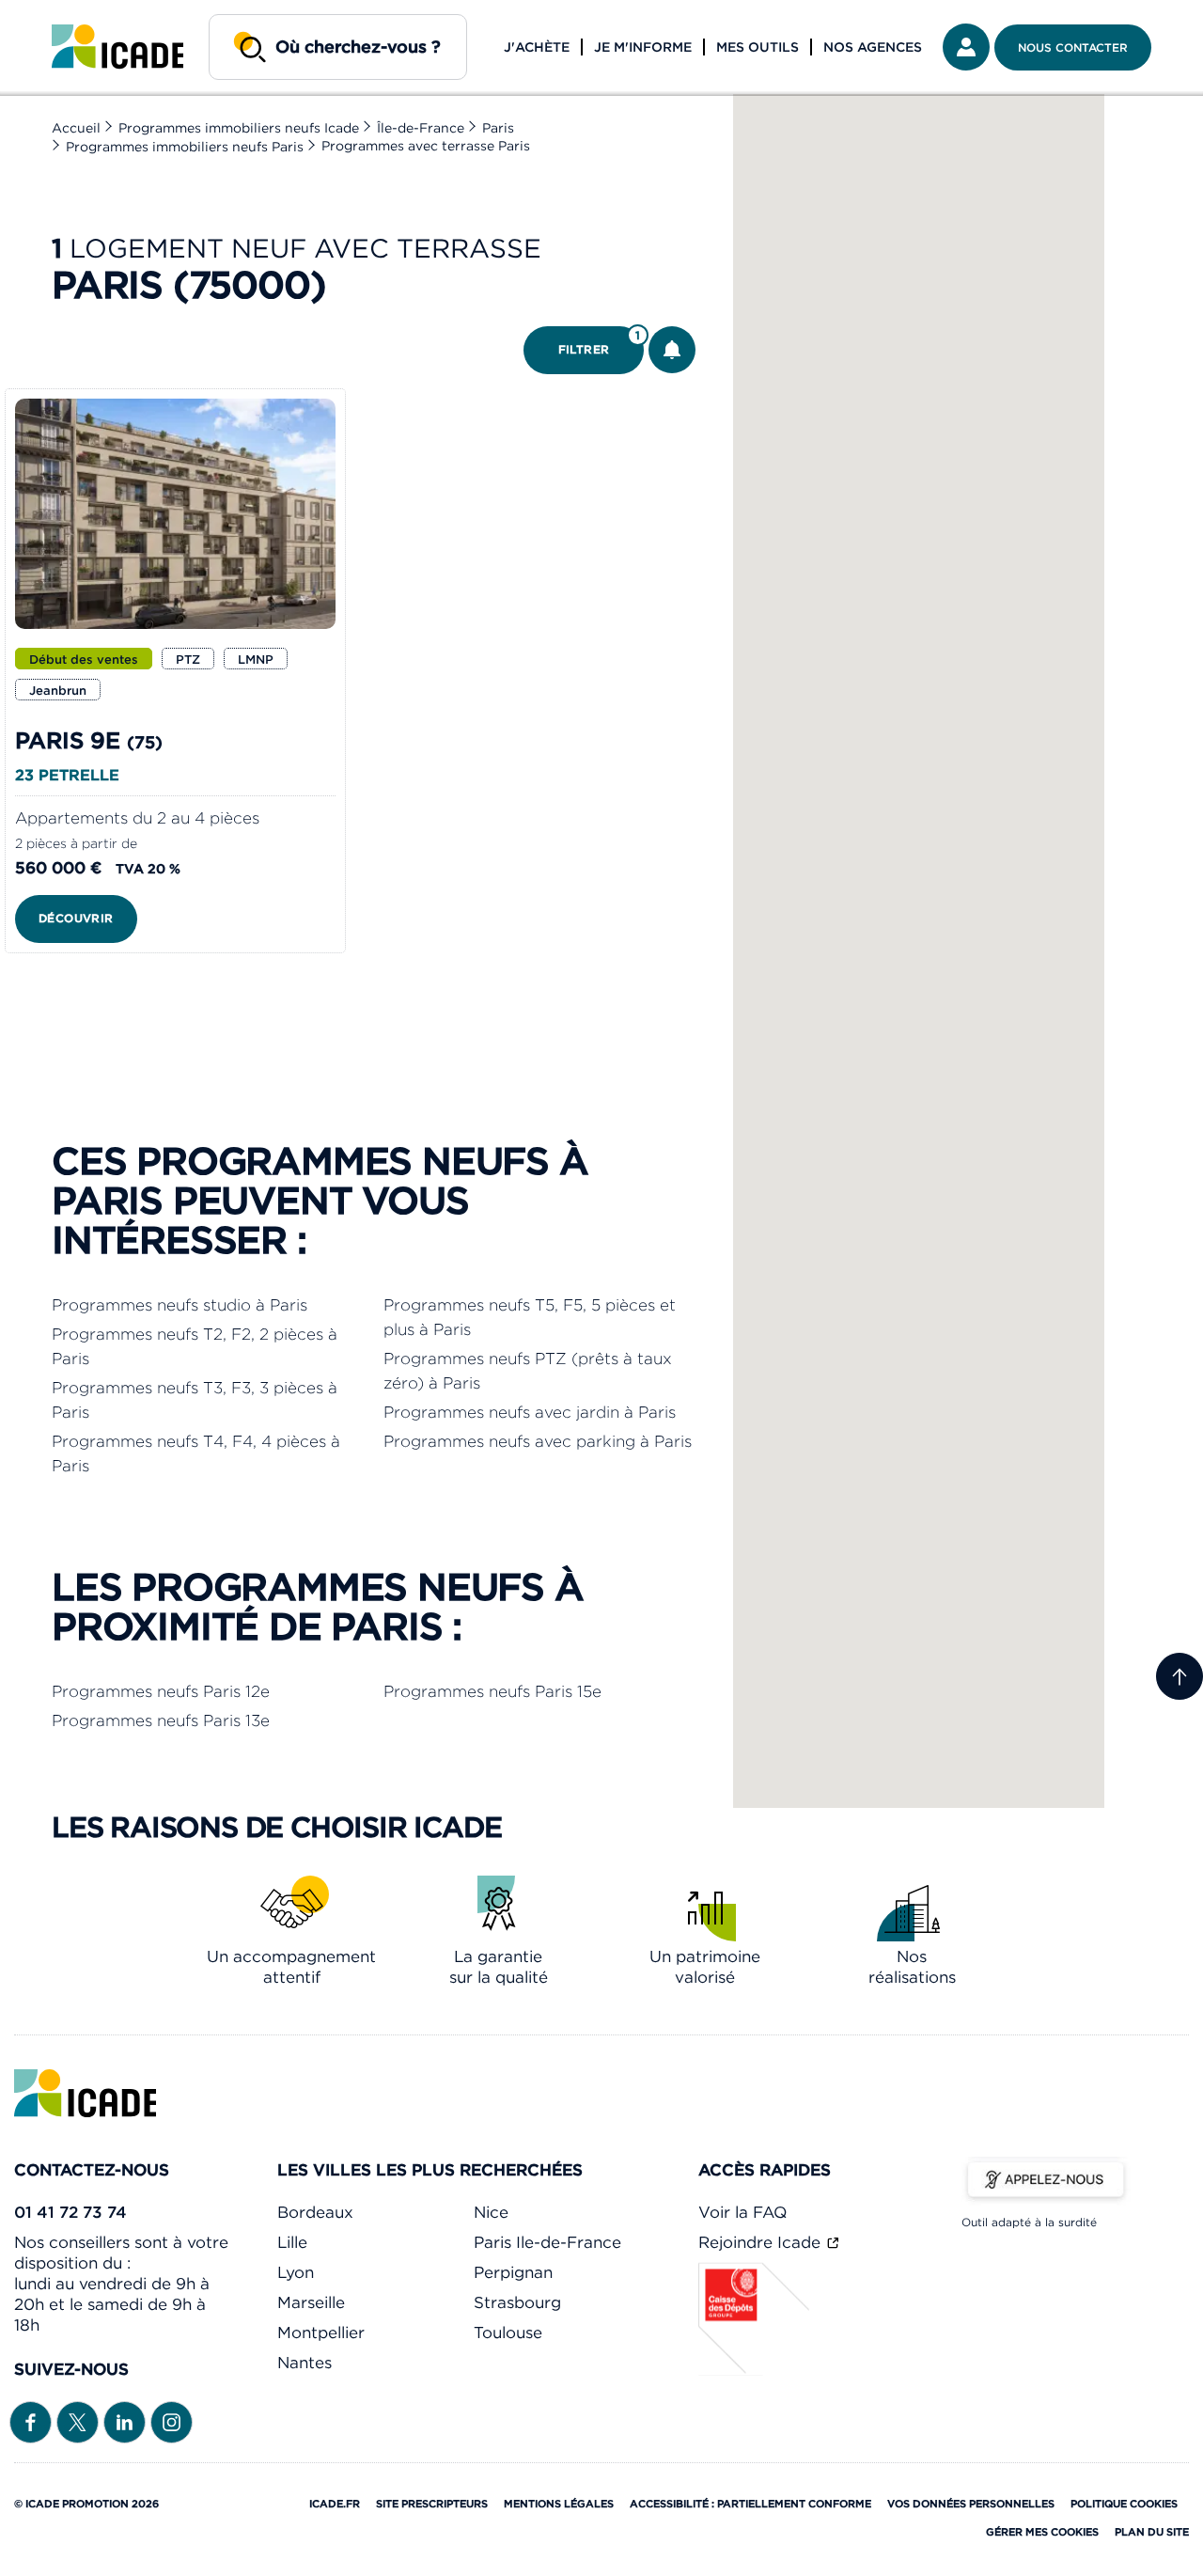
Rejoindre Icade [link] (762, 2242)
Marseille (311, 2302)
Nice (491, 2212)
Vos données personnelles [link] (971, 2504)
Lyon (296, 2272)
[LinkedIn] (125, 2421)
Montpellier (321, 2333)
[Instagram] (172, 2421)
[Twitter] (78, 2421)
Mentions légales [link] (559, 2504)
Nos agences (873, 47)
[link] (117, 47)
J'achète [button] (537, 47)
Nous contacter (1073, 47)
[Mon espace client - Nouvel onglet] (966, 47)
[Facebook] (31, 2421)
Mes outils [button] (758, 47)
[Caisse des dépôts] (755, 2370)
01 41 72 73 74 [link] (70, 2212)
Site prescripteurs (432, 2504)
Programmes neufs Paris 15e (492, 1691)
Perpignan (513, 2272)
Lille (292, 2242)
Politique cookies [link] (1124, 2504)
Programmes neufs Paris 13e (161, 1720)
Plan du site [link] (1152, 2532)
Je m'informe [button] (643, 47)
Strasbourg (517, 2302)
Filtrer (600, 343)
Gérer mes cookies (1042, 2532)
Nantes (305, 2363)
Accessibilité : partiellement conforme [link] (750, 2504)
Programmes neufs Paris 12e (161, 1691)
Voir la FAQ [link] (742, 2212)
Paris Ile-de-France (547, 2242)
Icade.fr (335, 2504)
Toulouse (508, 2333)
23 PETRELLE (67, 775)
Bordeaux (315, 2212)
